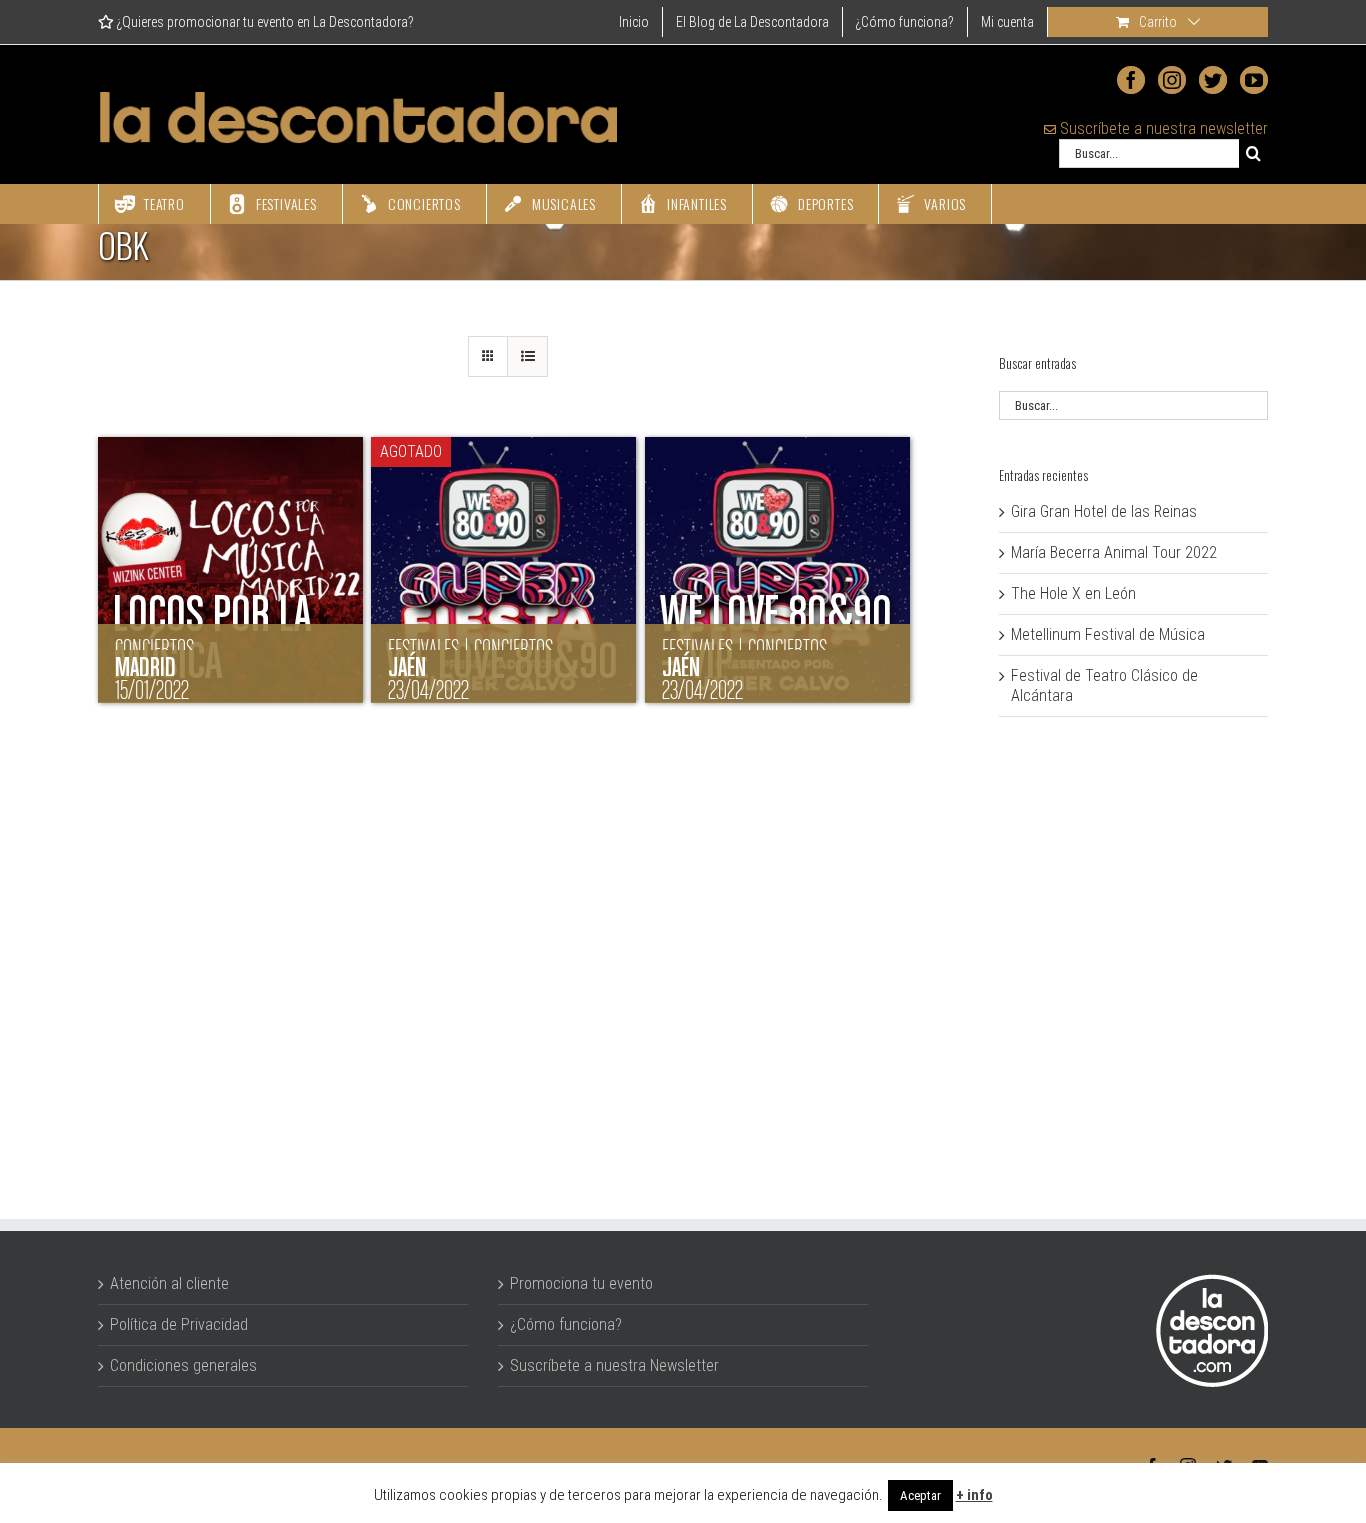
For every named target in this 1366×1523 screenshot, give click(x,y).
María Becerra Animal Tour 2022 (1114, 552)
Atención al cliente (169, 1283)
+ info (974, 1495)
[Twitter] (1213, 80)
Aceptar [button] (920, 1495)
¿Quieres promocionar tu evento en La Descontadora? (264, 22)
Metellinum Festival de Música (1108, 634)
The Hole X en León (1073, 593)
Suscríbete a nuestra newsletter (1162, 128)
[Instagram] (1172, 80)
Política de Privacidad (179, 1324)
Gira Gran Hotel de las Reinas (1104, 511)
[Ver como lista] (527, 356)
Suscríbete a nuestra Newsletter (614, 1365)
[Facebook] (1131, 80)
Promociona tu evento (581, 1283)
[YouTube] (1254, 80)
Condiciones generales (183, 1365)
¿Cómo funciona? (566, 1324)
